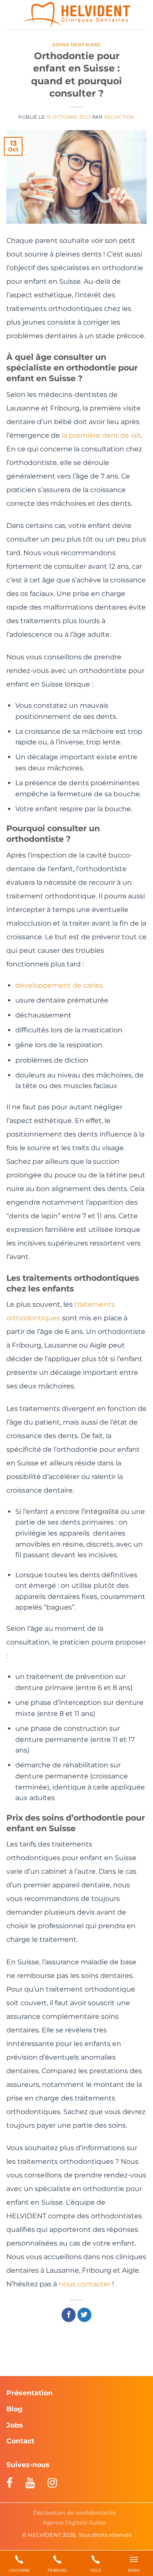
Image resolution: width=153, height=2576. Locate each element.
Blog (14, 2409)
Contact (20, 2441)
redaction (119, 117)
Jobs (15, 2425)
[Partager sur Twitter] (84, 2315)
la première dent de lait (101, 435)
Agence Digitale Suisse (74, 2522)
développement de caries (59, 985)
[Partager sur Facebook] (69, 2315)
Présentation (30, 2393)
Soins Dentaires (76, 45)
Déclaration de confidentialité (75, 2513)
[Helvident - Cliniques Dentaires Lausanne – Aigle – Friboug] (77, 15)
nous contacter (85, 2284)
